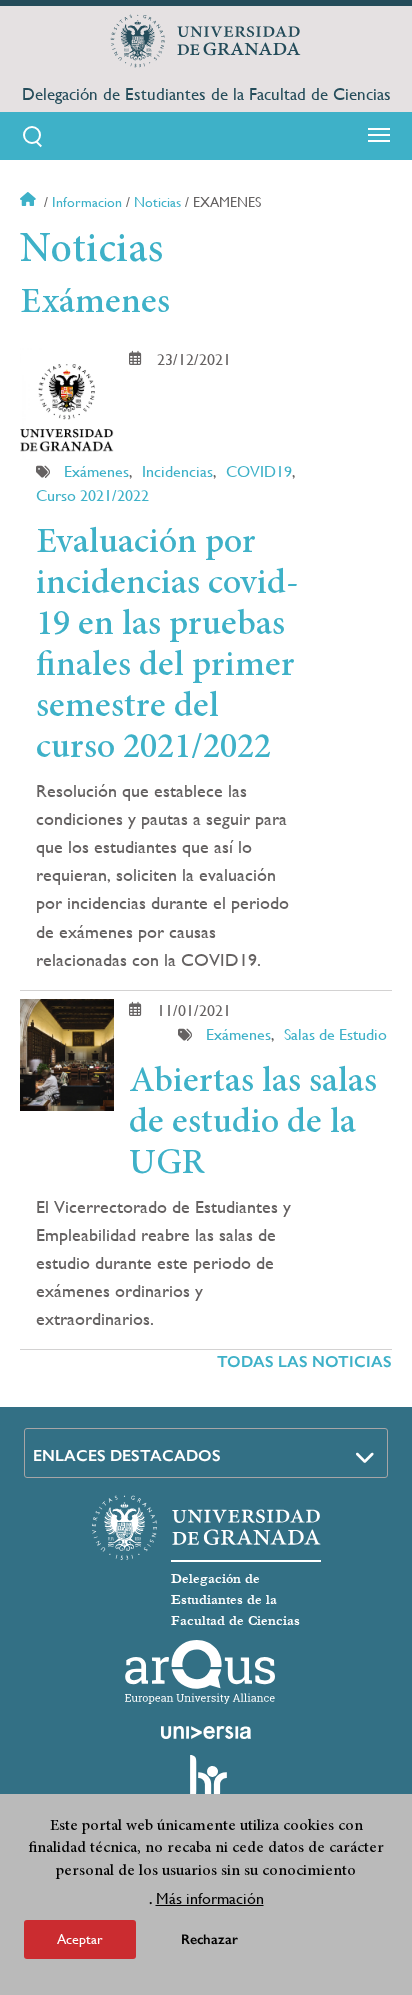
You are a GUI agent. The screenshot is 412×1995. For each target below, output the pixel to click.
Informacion (87, 202)
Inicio (30, 202)
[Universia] (206, 1732)
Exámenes (96, 471)
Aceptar (80, 1939)
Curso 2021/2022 (92, 495)
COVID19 (259, 471)
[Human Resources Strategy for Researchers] (206, 1786)
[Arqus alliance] (200, 1672)
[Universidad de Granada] (206, 41)
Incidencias (177, 471)
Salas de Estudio (335, 1034)
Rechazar (209, 1939)
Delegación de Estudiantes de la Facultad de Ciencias (206, 94)
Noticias (157, 202)
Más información (210, 1898)
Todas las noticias (304, 1361)
